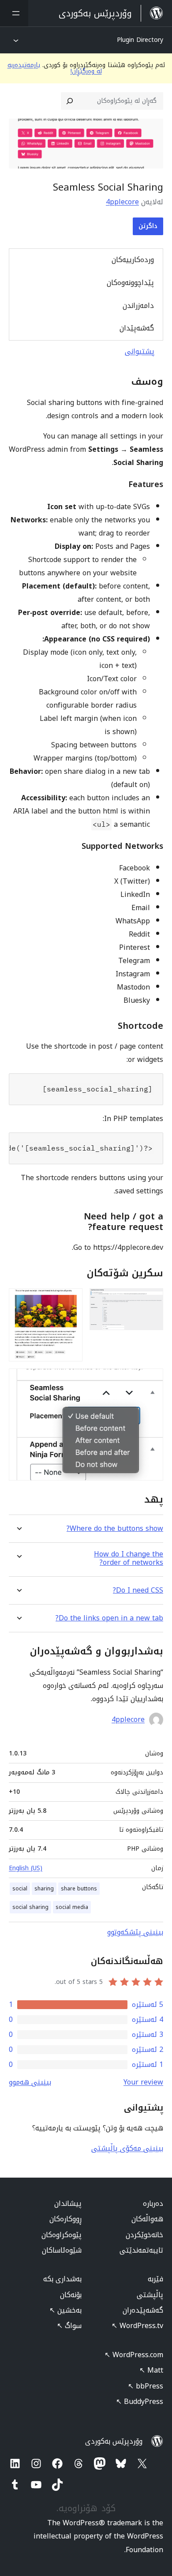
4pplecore (122, 202)
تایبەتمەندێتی (141, 2250)
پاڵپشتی (150, 2295)
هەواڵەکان (147, 2219)
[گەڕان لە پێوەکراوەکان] (70, 101)
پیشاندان (68, 2203)
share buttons (79, 1889)
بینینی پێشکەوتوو (135, 1932)
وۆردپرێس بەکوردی (114, 2441)
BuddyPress (140, 2402)
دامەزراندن (138, 306)
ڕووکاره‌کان (65, 2219)
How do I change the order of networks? (129, 1558)
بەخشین (65, 2310)
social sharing (30, 1907)
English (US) (26, 1868)
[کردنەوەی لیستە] (14, 13)
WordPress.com (134, 2355)
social (20, 1889)
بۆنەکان (71, 2295)
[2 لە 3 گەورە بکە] (71, 1300)
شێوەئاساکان (62, 2250)
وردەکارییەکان (133, 260)
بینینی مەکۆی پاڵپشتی (127, 2148)
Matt (151, 2370)
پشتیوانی (140, 351)
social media (72, 1907)
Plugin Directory (140, 40)
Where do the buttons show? (115, 1528)
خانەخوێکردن (144, 2235)
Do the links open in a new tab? (109, 1618)
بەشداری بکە (62, 2279)
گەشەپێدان (137, 328)
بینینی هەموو (30, 2082)
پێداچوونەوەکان (130, 283)
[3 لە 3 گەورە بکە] (151, 1380)
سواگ (69, 2326)
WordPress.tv (137, 2326)
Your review (143, 2082)
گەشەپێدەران (143, 2310)
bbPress (146, 2386)
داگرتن (148, 226)
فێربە (155, 2279)
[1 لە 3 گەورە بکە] (151, 1300)
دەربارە (153, 2203)
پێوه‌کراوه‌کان (62, 2235)
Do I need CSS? (138, 1590)
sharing (44, 1889)
